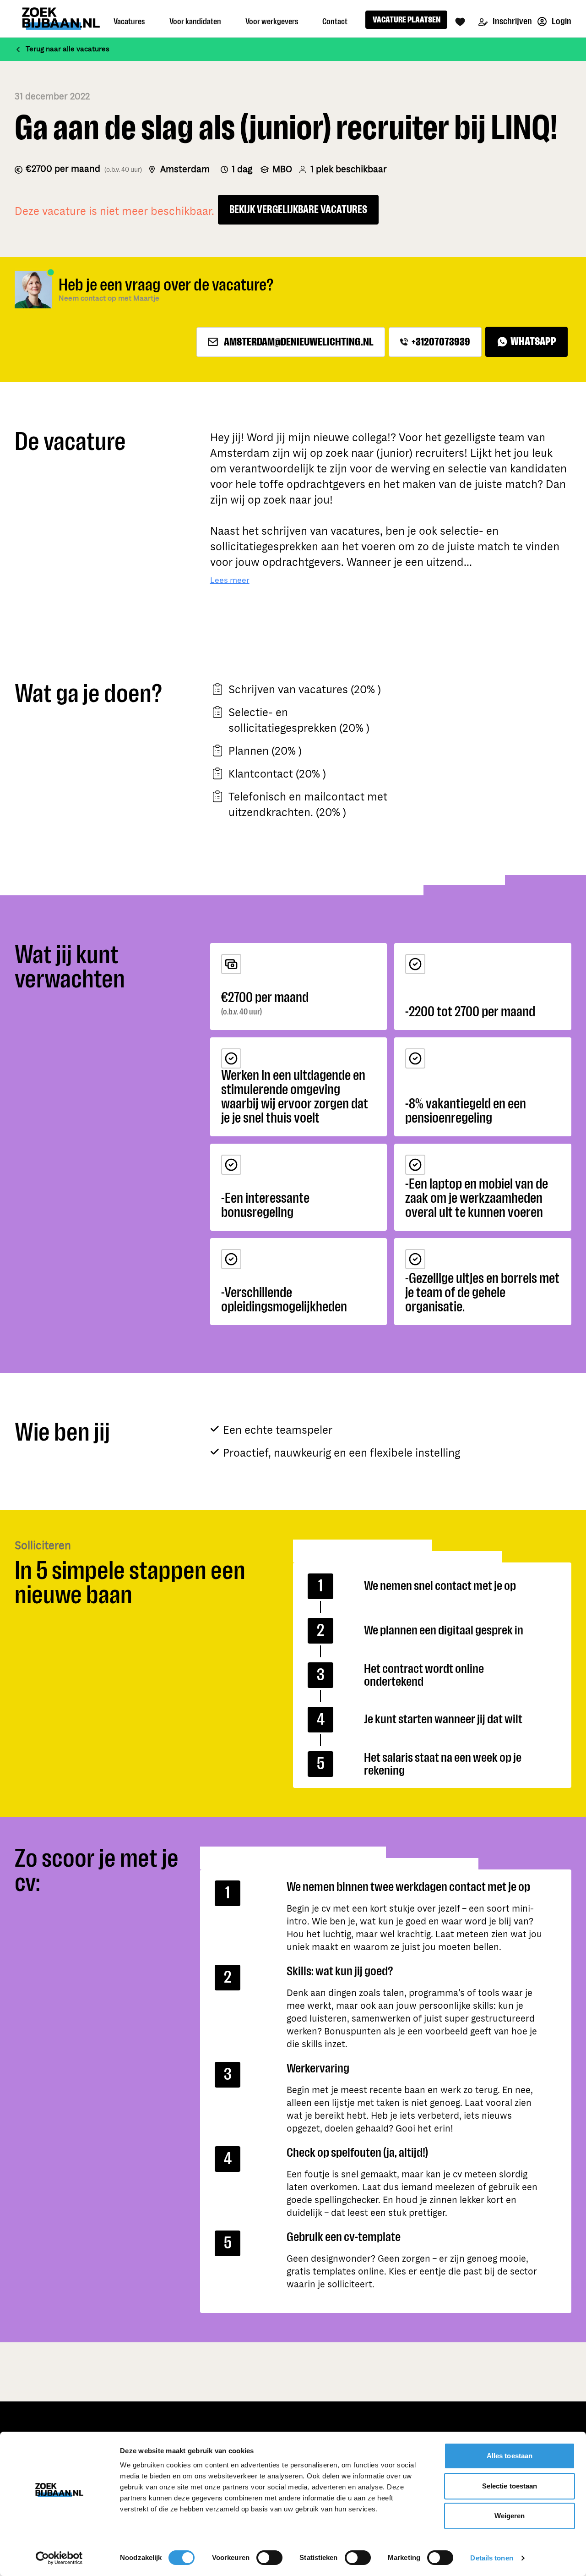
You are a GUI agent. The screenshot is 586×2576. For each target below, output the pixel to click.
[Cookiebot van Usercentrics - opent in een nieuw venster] (59, 2558)
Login (561, 21)
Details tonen (491, 2558)
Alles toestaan (510, 2456)
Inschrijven (512, 21)
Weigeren (510, 2516)
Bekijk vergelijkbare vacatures (298, 210)
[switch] (269, 2558)
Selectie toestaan (510, 2486)
